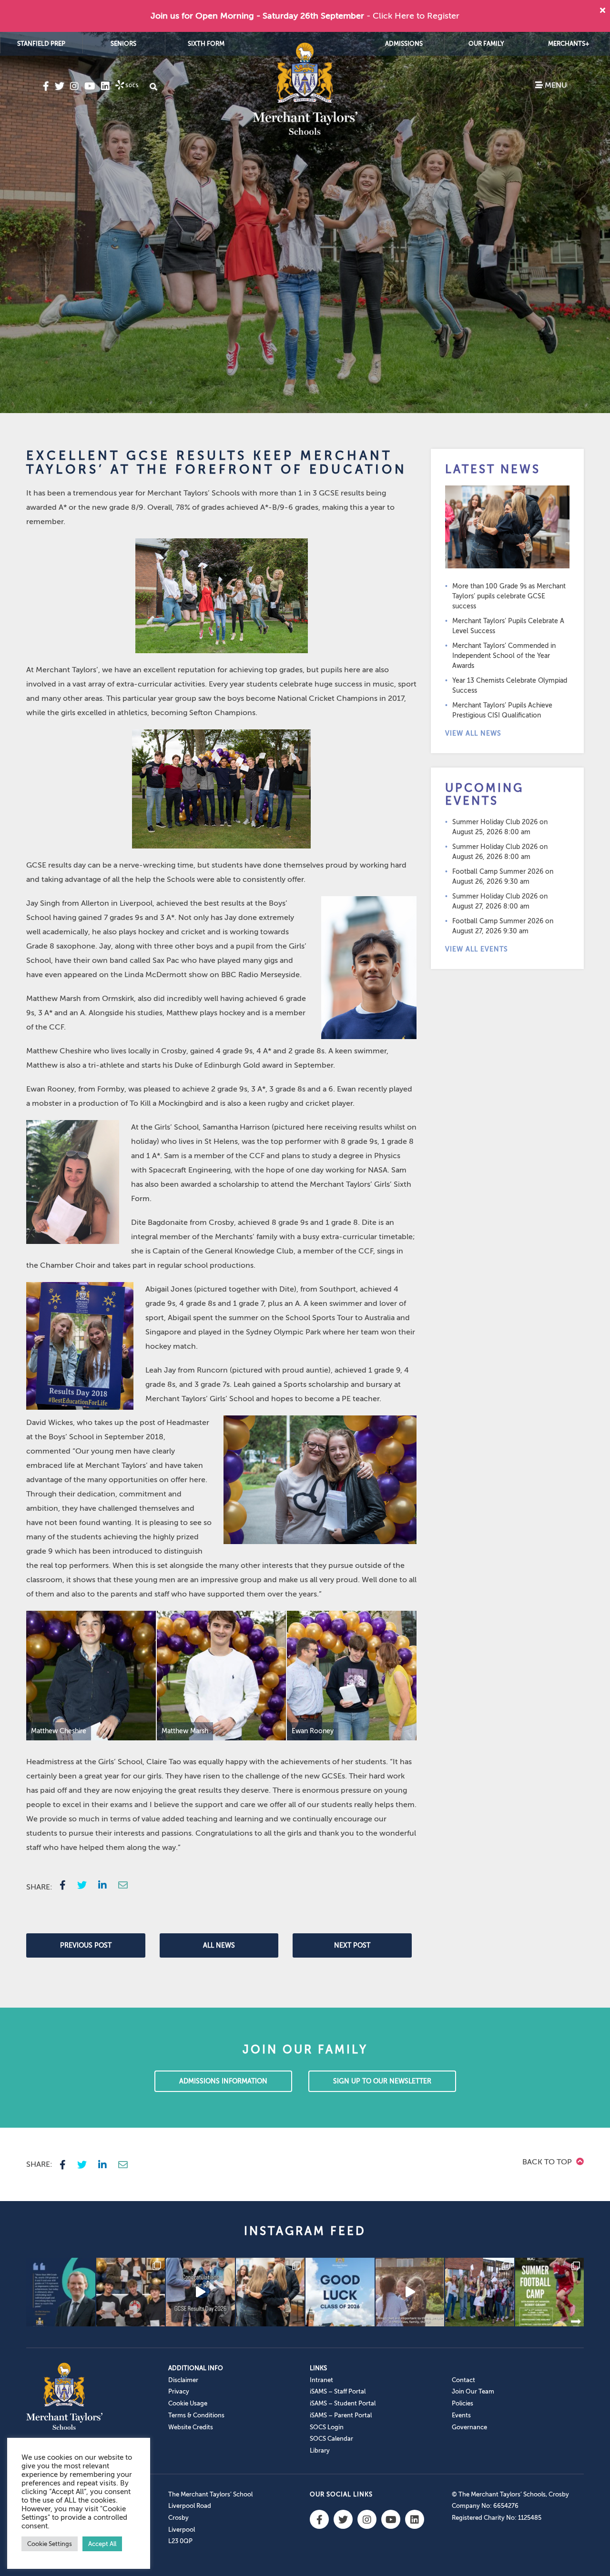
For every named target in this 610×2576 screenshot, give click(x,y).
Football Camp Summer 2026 (498, 872)
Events (461, 2415)
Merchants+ (569, 44)
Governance (469, 2427)
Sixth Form (206, 44)
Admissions (404, 44)
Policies (463, 2403)
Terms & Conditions (196, 2415)
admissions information (223, 2081)
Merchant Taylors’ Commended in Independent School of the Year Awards (504, 656)
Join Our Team (473, 2391)
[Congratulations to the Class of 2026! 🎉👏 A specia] (200, 2292)
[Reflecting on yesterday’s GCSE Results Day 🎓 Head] (61, 2292)
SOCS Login (327, 2427)
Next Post (352, 1945)
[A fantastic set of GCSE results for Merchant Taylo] (270, 2292)
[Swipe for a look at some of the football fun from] (550, 2292)
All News (219, 1945)
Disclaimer (183, 2380)
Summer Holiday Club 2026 (495, 822)
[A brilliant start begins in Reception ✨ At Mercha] (410, 2292)
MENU (555, 85)
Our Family (486, 44)
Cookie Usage (188, 2403)
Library (320, 2450)
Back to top (548, 2162)
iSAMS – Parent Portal (341, 2415)
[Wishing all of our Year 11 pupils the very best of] (340, 2292)
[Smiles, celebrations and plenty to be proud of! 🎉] (131, 2292)
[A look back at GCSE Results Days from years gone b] (480, 2292)
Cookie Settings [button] (50, 2544)
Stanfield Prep (41, 44)
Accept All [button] (102, 2544)
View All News (473, 733)
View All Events (477, 949)
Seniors (123, 44)
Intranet (321, 2380)
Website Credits (191, 2427)
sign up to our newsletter (382, 2081)
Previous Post (86, 1945)
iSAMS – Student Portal (343, 2403)
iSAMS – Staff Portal (338, 2391)
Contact (463, 2380)
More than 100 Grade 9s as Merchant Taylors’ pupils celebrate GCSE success (509, 596)
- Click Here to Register (413, 16)
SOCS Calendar (331, 2439)
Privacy (179, 2391)
